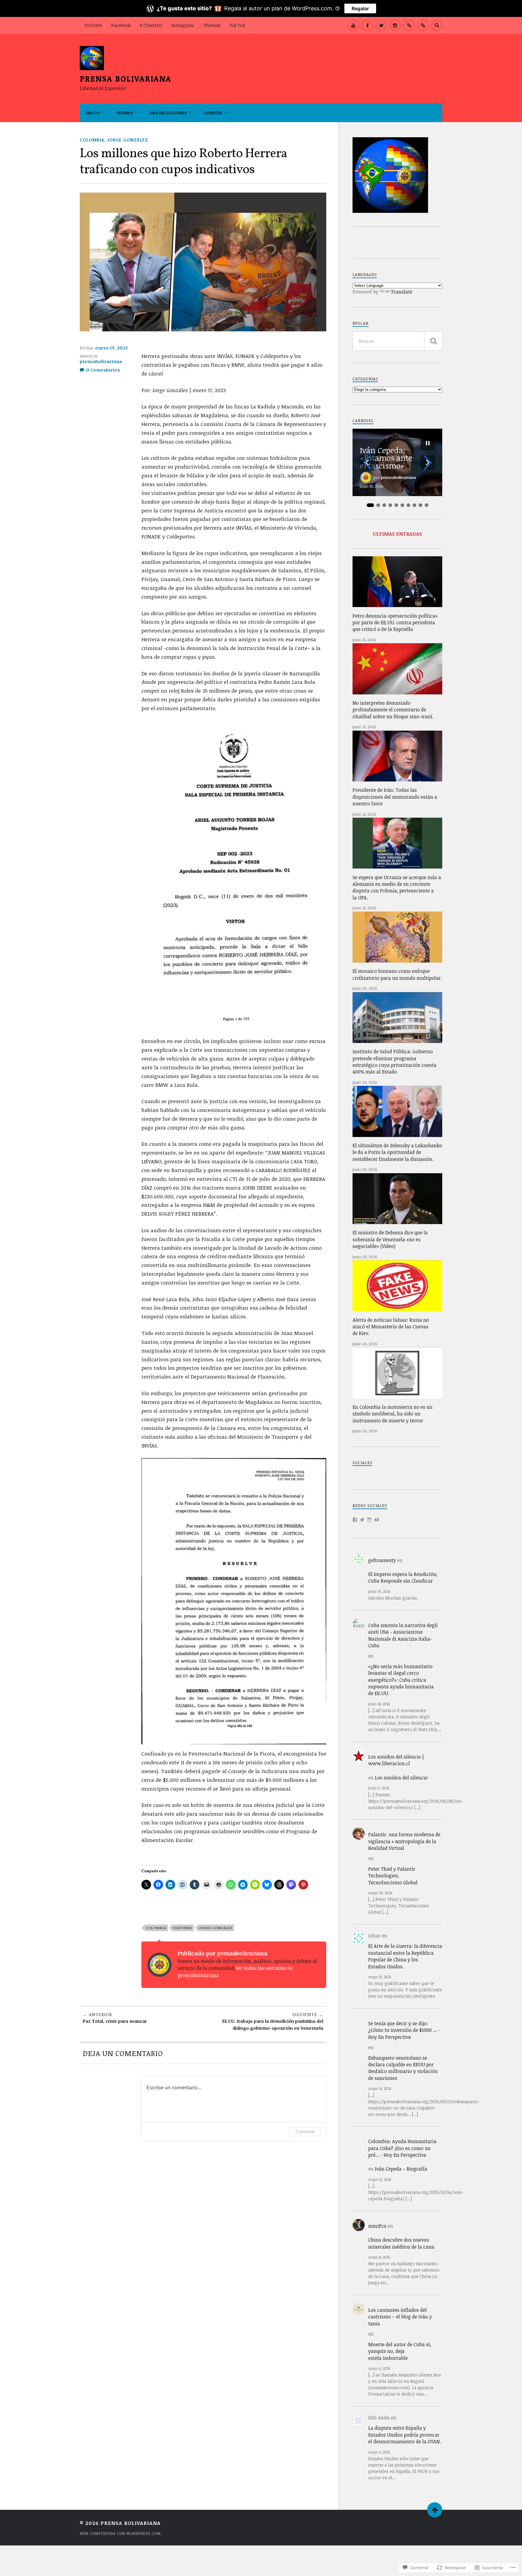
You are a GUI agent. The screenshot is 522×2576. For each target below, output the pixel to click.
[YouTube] (353, 25)
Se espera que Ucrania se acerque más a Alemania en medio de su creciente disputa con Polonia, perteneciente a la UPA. (397, 887)
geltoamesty (382, 1560)
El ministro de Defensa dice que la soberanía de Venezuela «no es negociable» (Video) (390, 1239)
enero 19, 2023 (111, 348)
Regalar (360, 8)
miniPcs (377, 2226)
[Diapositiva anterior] (367, 463)
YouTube (93, 25)
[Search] (437, 25)
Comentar (305, 2131)
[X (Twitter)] (381, 25)
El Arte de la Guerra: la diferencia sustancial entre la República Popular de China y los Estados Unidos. (405, 1956)
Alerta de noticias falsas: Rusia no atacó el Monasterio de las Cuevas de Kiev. (391, 1327)
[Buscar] (433, 341)
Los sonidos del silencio (401, 1778)
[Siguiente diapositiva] (428, 463)
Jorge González (128, 140)
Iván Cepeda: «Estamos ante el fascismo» (386, 458)
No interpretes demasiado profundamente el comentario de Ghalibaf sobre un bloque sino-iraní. (393, 710)
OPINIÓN (213, 113)
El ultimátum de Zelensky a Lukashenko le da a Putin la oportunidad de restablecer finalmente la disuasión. (397, 1152)
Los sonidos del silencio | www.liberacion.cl (396, 1760)
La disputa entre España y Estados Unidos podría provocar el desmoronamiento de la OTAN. (405, 2435)
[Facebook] (367, 25)
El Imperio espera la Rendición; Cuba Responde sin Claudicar (403, 1577)
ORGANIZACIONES (169, 113)
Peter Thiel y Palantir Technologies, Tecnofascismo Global (393, 1876)
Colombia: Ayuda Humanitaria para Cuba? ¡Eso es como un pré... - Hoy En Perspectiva (402, 2148)
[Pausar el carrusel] (428, 443)
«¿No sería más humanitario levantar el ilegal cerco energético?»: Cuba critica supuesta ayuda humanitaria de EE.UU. (401, 1680)
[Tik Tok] (423, 25)
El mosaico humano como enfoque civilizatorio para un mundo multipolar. (397, 974)
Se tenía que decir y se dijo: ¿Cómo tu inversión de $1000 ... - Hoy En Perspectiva (404, 2030)
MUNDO (125, 113)
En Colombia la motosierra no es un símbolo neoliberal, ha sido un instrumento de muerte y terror (393, 1414)
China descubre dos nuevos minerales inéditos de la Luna (401, 2243)
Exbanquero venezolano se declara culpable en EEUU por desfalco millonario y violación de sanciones (403, 2068)
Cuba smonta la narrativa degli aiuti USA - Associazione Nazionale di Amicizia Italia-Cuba (403, 1635)
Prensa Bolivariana (126, 78)
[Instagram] (395, 25)
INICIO (93, 113)
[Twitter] (362, 1520)
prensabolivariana (101, 361)
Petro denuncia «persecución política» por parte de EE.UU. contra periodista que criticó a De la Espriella (395, 623)
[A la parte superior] (435, 2510)
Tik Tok (237, 25)
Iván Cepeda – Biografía (401, 2169)
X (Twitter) (151, 25)
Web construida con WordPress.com (120, 2533)
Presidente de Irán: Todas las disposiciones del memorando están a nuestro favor (395, 797)
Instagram (183, 25)
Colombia (92, 140)
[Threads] (409, 25)
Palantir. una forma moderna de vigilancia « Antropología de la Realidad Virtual (404, 1841)
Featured (183, 1928)
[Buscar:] (397, 341)
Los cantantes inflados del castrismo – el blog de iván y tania (400, 2317)
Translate (402, 292)
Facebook (121, 25)
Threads (212, 25)
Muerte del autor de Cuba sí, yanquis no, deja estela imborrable (400, 2351)
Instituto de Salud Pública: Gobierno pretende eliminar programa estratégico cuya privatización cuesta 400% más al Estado (395, 1062)
